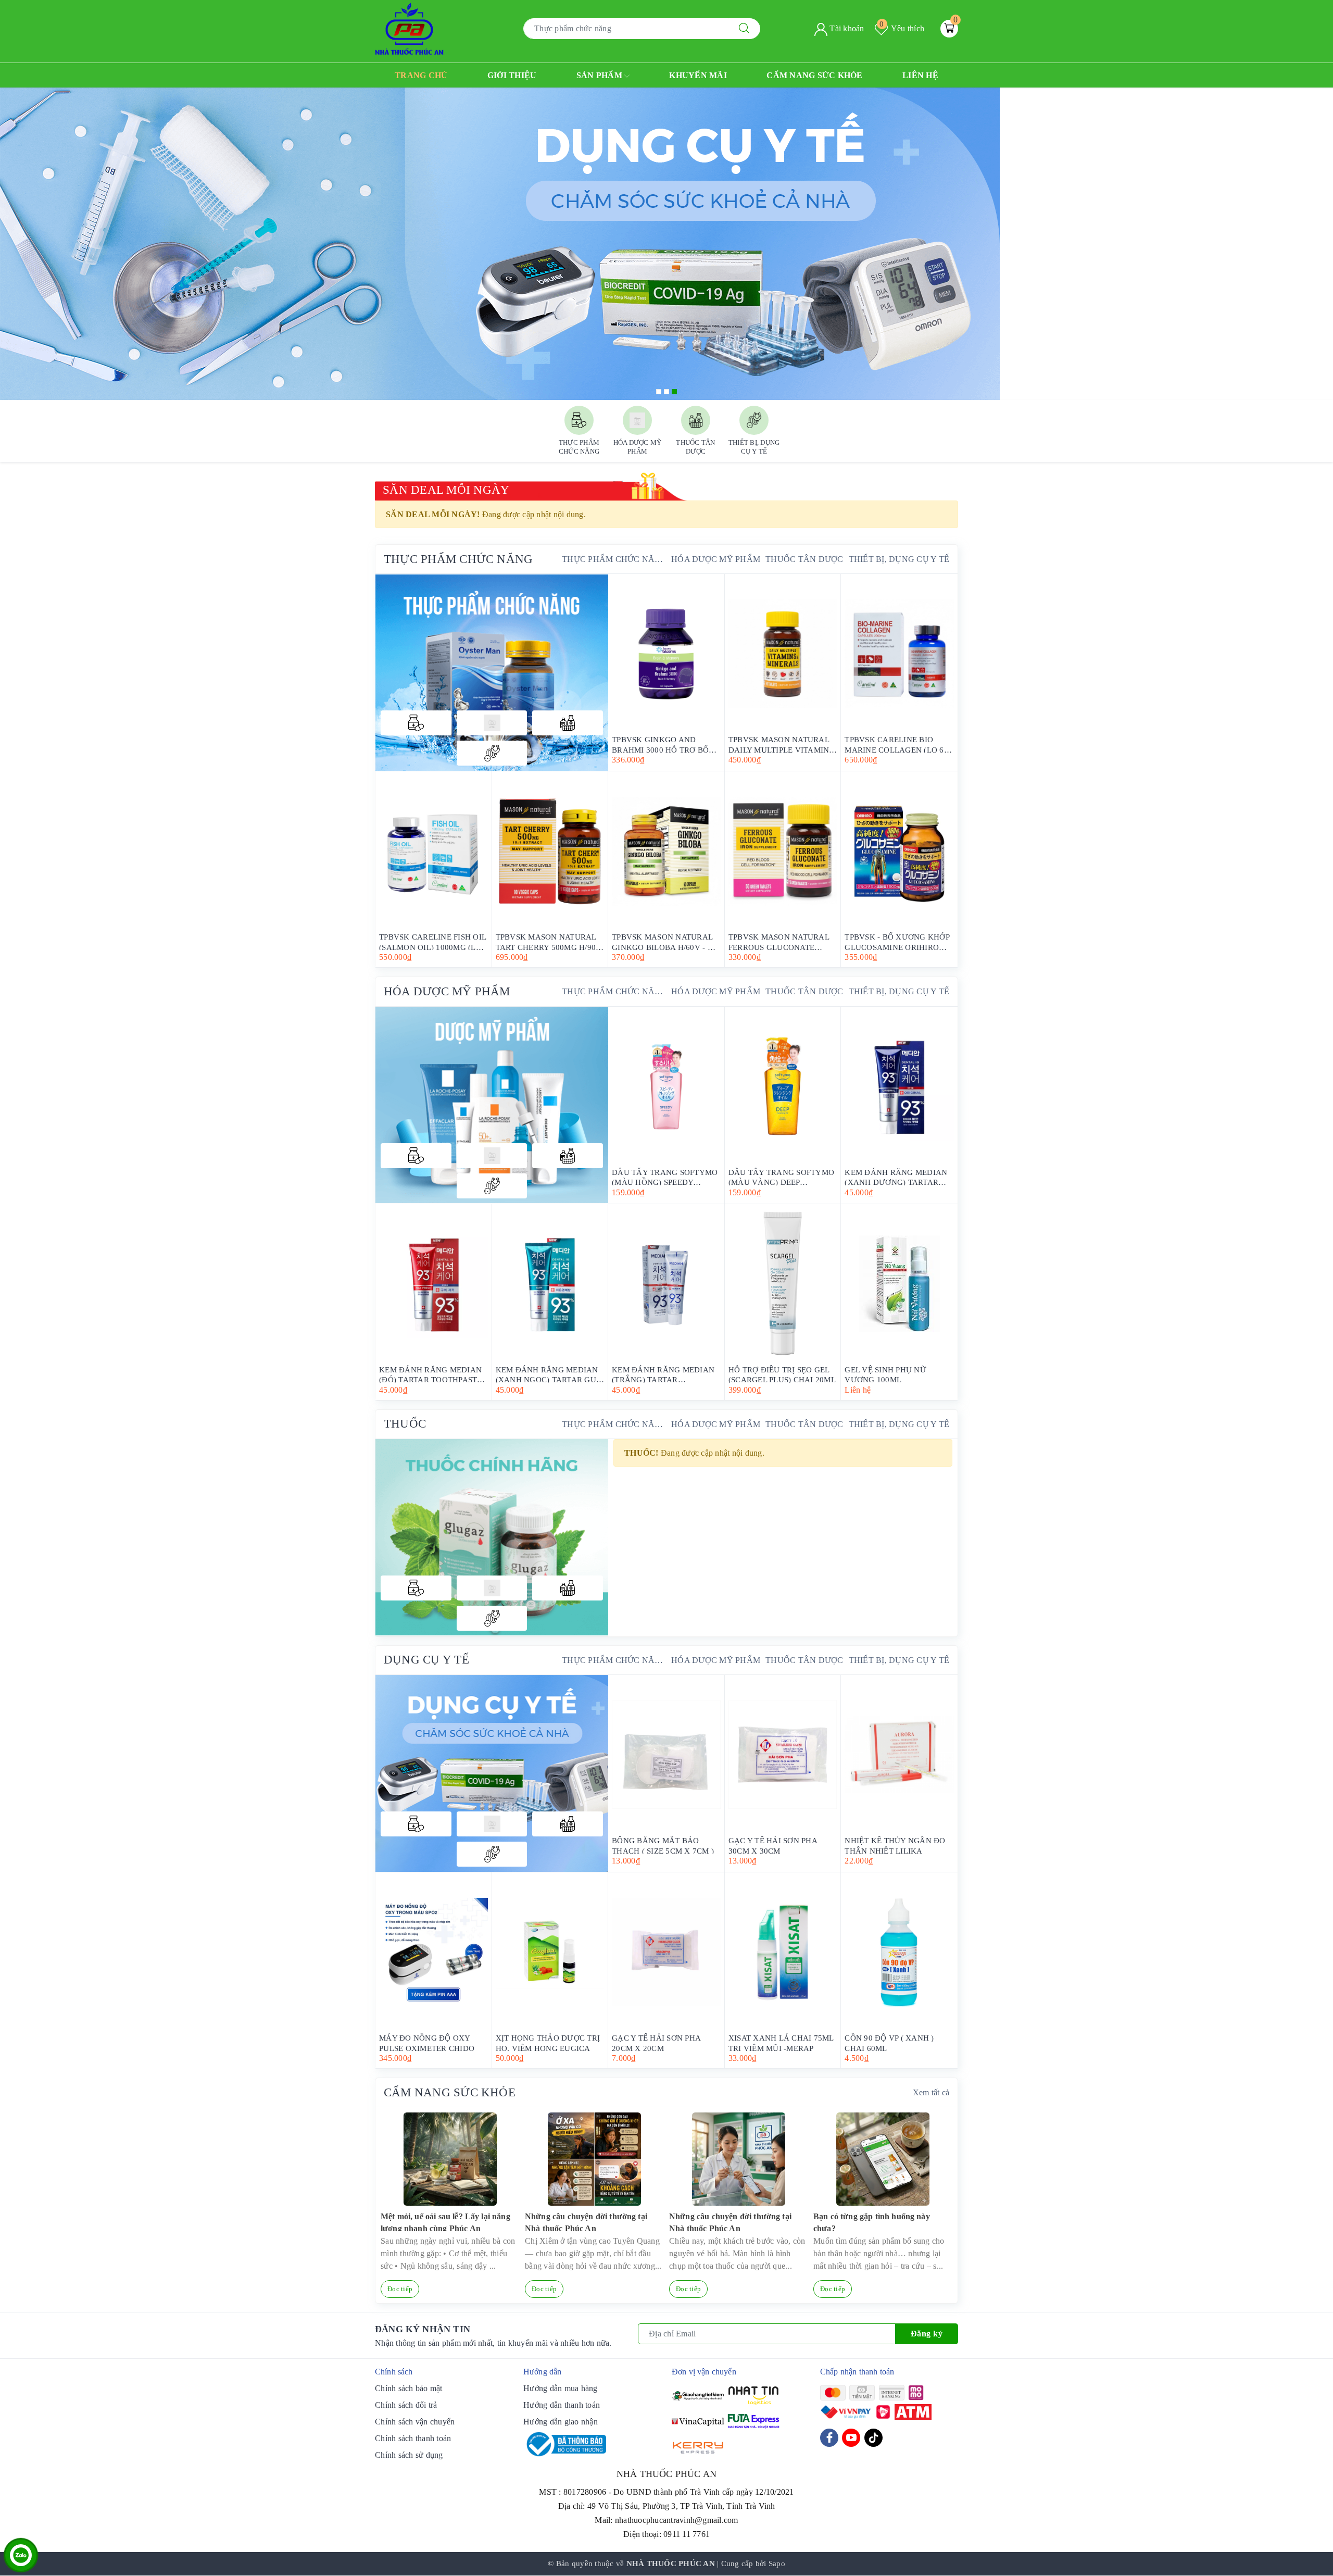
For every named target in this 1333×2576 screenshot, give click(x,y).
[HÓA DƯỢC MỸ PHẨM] (492, 723)
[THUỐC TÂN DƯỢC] (568, 723)
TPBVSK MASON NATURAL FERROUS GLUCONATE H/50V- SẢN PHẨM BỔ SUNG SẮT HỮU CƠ (781, 941)
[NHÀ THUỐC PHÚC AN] (409, 28)
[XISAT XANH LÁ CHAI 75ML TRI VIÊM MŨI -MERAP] (783, 1952)
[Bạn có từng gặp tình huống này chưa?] (883, 2159)
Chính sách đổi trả (406, 2405)
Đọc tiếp (400, 2289)
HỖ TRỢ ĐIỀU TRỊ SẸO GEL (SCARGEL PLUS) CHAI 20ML (782, 1374)
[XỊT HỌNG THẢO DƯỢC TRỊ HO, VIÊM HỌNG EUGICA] (550, 1952)
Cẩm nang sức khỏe (814, 75)
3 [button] (674, 392)
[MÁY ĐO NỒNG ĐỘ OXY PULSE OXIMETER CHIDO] (433, 1952)
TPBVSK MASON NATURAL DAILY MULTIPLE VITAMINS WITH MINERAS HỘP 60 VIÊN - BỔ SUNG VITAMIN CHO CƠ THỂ (781, 744)
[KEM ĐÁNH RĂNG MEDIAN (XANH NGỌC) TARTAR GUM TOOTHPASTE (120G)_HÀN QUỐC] (550, 1284)
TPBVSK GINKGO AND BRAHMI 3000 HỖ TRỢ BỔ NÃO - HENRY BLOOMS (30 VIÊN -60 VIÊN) (662, 744)
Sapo (777, 2564)
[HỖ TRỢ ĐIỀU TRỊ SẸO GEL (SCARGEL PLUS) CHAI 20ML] (783, 1284)
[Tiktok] (873, 2438)
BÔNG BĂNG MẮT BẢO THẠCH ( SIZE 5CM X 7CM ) (663, 1845)
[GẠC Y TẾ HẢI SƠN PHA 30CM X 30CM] (783, 1755)
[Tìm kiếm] (744, 29)
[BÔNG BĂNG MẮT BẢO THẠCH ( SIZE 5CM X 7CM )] (666, 1755)
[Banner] (492, 672)
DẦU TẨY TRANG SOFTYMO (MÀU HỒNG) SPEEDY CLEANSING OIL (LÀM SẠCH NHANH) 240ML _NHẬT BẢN (665, 1177)
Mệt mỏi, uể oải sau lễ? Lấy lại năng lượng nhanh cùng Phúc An (445, 2222)
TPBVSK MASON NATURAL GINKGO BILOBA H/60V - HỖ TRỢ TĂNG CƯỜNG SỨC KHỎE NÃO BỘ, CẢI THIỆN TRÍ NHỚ (665, 941)
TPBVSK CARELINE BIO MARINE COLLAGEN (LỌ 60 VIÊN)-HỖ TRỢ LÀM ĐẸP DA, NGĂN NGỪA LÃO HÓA (898, 744)
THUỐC (405, 1424)
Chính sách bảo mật (409, 2388)
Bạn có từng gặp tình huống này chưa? (872, 2222)
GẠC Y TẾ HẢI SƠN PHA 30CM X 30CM (773, 1845)
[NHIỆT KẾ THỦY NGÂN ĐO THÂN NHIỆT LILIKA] (899, 1755)
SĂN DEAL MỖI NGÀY (446, 490)
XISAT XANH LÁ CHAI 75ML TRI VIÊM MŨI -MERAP (781, 2042)
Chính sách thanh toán (413, 2438)
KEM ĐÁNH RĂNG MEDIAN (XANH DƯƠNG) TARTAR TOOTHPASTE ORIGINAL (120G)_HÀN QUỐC (896, 1177)
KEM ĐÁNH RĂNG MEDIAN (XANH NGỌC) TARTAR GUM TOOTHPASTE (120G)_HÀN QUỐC (550, 1374)
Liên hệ (920, 75)
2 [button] (666, 392)
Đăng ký (927, 2334)
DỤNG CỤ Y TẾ (426, 1660)
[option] (666, 244)
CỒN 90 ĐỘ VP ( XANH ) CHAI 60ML (889, 2042)
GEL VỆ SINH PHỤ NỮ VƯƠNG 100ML (885, 1374)
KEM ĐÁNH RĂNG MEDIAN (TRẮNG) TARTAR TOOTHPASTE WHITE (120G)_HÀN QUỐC (663, 1374)
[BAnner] (492, 1105)
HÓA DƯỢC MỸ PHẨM (716, 559)
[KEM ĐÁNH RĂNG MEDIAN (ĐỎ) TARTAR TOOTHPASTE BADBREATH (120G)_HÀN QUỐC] (433, 1284)
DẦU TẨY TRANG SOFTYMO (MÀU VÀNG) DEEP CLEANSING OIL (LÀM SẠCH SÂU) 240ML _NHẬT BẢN (782, 1177)
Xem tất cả (931, 2092)
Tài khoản (846, 28)
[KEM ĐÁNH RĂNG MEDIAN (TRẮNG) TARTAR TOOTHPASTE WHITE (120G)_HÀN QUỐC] (666, 1284)
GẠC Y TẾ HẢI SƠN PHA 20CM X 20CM (656, 2042)
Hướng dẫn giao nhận (561, 2422)
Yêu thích (902, 28)
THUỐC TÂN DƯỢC (804, 559)
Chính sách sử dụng (409, 2455)
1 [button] (659, 392)
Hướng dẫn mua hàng (561, 2388)
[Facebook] (829, 2438)
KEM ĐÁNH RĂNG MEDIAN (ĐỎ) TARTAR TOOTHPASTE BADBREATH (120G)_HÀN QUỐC (431, 1374)
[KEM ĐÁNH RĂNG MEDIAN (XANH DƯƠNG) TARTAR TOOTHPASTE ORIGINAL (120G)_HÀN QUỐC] (899, 1086)
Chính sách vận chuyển (415, 2422)
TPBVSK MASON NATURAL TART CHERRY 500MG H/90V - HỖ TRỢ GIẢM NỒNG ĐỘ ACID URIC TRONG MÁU (549, 941)
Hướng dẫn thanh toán (562, 2405)
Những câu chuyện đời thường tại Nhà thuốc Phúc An (586, 2222)
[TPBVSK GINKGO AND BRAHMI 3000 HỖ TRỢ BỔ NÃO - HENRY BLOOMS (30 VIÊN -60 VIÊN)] (666, 654)
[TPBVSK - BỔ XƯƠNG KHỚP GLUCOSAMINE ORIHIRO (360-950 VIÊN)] (899, 851)
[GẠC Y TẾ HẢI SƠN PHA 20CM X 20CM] (666, 1952)
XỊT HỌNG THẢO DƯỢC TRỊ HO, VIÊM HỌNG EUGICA (548, 2042)
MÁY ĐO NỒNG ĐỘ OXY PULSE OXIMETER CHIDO (427, 2042)
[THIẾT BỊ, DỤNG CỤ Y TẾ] (492, 753)
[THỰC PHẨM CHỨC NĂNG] (416, 723)
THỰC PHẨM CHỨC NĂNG (458, 559)
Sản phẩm (600, 75)
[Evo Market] (492, 1773)
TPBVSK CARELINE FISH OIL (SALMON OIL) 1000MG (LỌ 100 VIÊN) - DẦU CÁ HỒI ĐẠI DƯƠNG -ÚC (433, 941)
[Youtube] (851, 2438)
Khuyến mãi (698, 75)
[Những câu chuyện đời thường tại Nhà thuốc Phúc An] (594, 2159)
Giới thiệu (512, 75)
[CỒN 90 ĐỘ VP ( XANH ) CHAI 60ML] (899, 1952)
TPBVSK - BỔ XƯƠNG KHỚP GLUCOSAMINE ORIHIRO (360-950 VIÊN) (897, 941)
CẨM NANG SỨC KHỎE (450, 2092)
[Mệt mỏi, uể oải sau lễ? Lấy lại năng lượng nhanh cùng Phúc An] (450, 2159)
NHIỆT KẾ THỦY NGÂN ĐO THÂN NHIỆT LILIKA (895, 1845)
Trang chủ (421, 75)
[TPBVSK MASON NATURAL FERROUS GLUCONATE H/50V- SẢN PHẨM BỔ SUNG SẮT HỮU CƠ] (783, 851)
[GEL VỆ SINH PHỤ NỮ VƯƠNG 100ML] (899, 1284)
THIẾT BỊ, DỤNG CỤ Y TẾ (899, 559)
